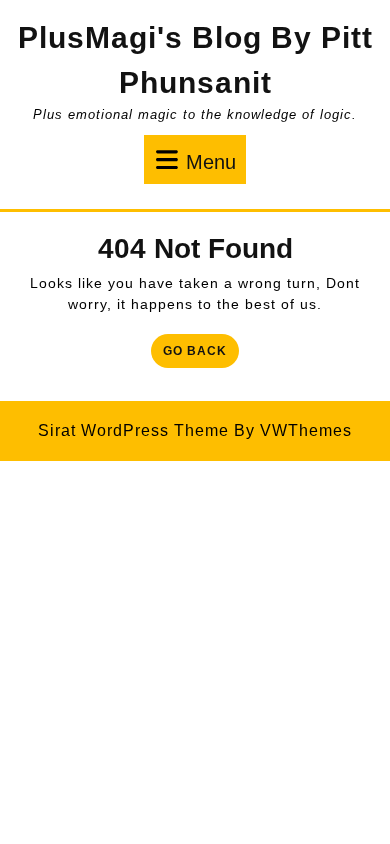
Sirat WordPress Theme (133, 430)
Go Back (201, 354)
